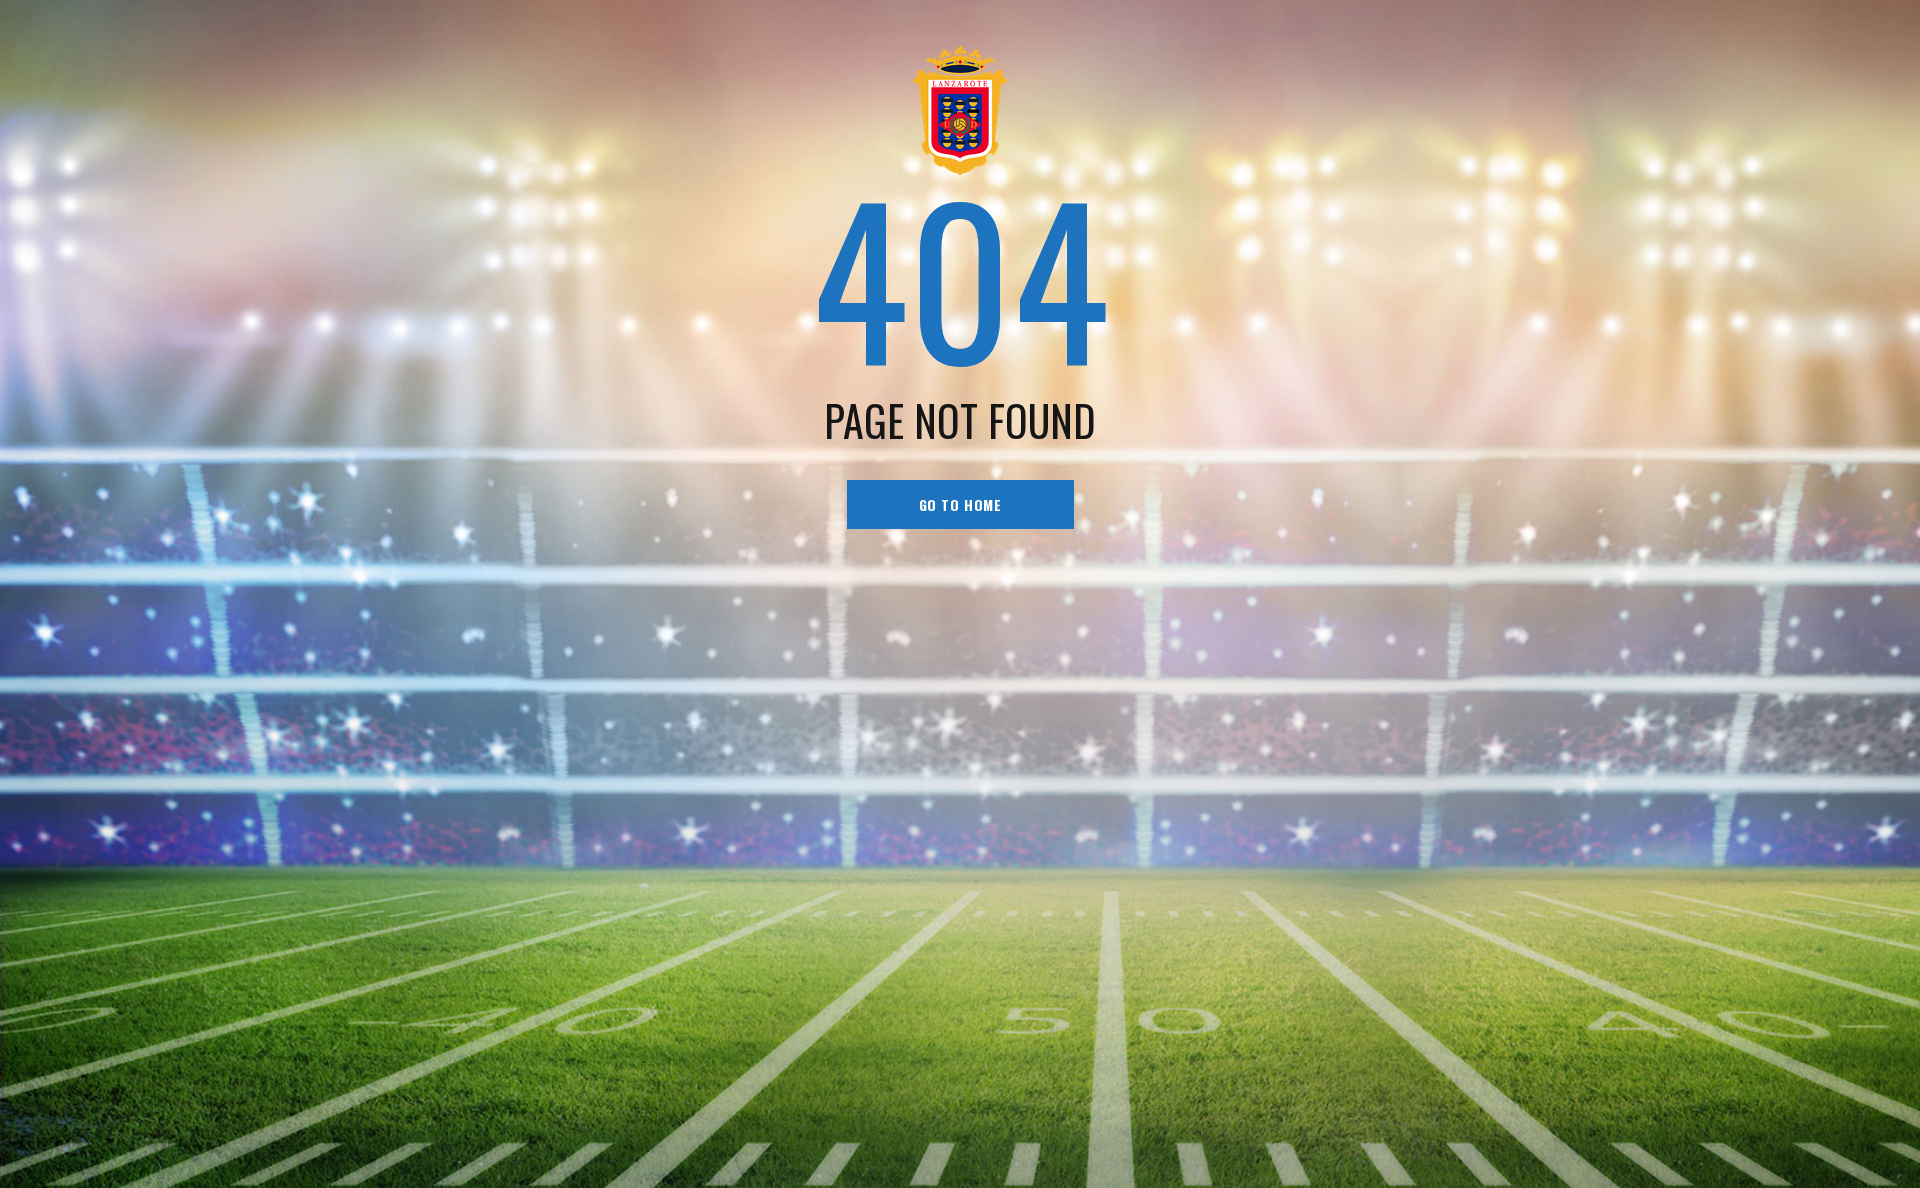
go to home (960, 504)
